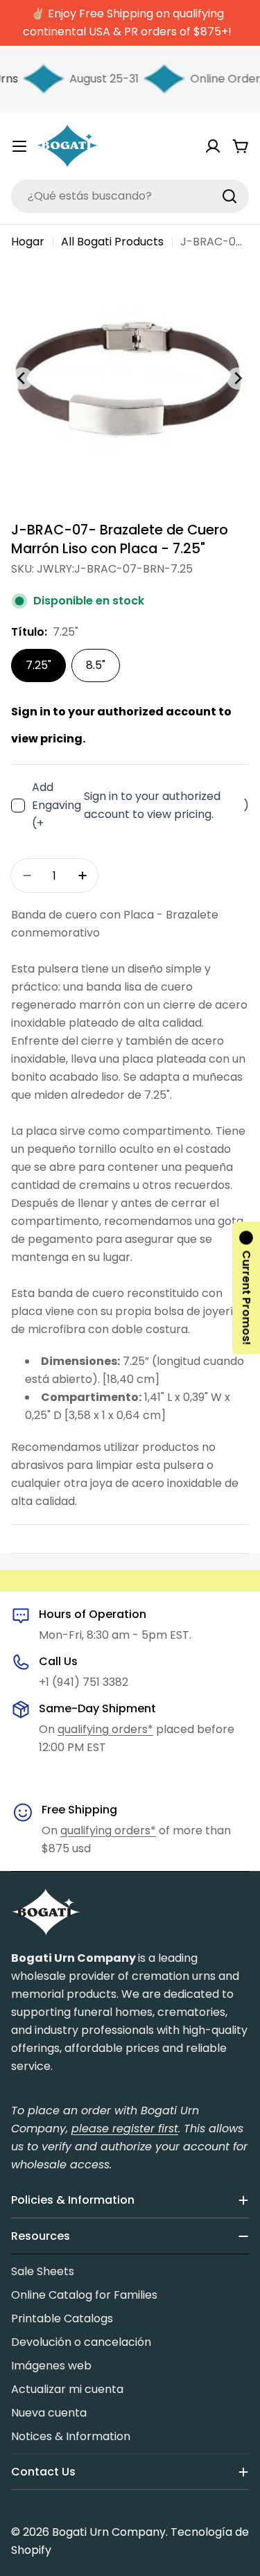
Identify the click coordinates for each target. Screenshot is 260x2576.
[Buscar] (229, 196)
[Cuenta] (213, 146)
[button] (246, 1288)
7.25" (38, 665)
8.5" (96, 665)
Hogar (28, 242)
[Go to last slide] (22, 378)
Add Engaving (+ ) (140, 805)
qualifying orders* (105, 1729)
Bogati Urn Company (109, 2532)
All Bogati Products (112, 242)
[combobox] (130, 196)
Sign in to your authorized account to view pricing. (152, 805)
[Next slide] (238, 378)
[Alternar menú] (19, 146)
